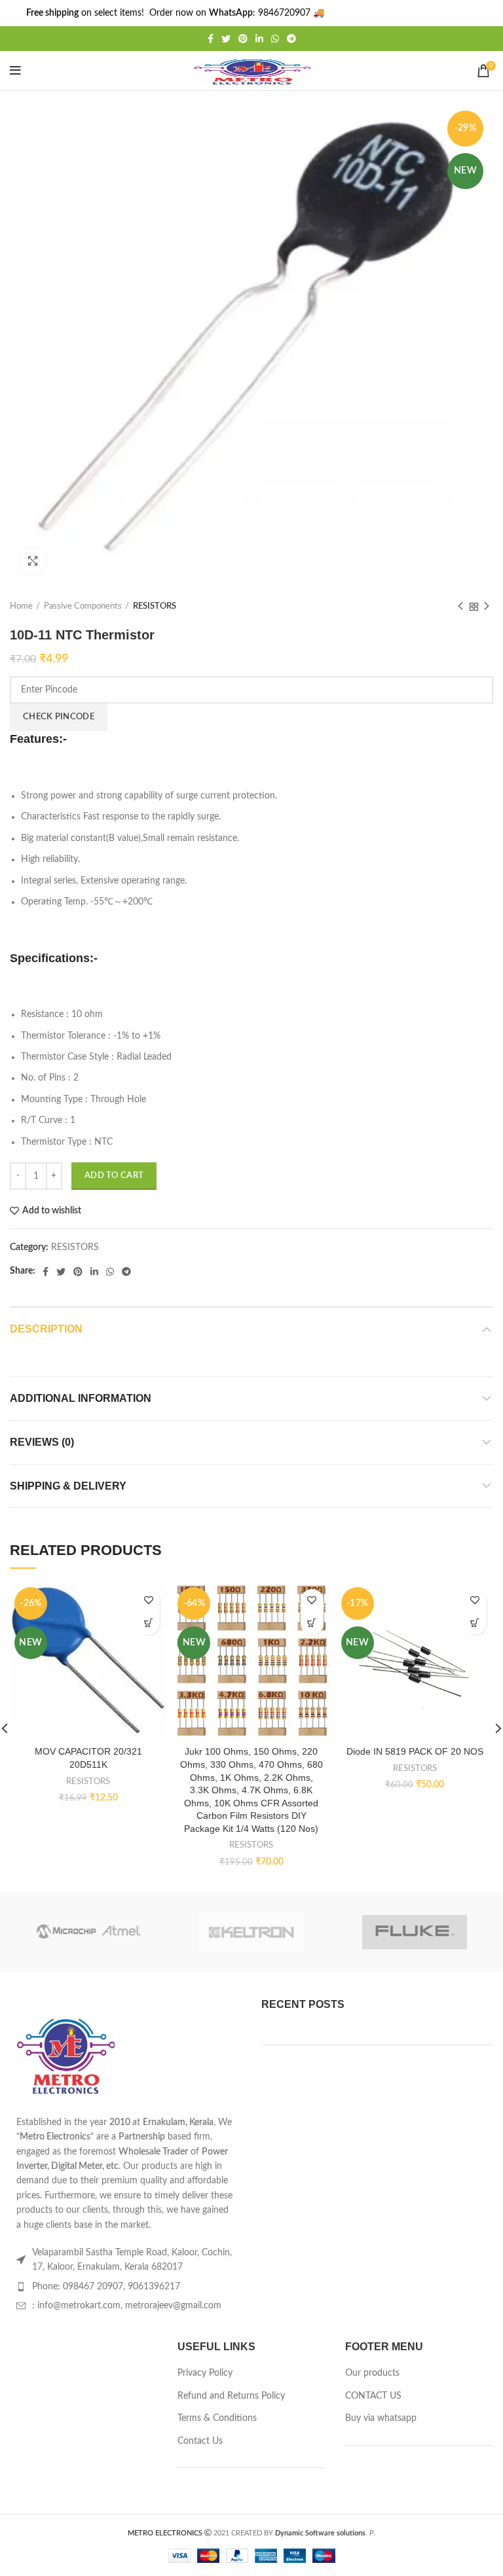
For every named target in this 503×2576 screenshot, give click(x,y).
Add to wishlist (52, 1211)
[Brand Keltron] (251, 1932)
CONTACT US (373, 2396)
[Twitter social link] (226, 39)
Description (46, 1329)
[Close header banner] (487, 13)
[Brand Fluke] (414, 1932)
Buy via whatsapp (381, 2418)
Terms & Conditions (217, 2418)
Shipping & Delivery (68, 1486)
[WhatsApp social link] (275, 39)
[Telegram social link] (291, 39)
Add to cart (114, 1176)
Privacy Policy (205, 2373)
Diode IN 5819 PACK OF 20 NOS (415, 1751)
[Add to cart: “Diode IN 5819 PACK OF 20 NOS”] (475, 1623)
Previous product (460, 607)
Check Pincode (59, 717)
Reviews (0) (42, 1442)
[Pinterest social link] (243, 39)
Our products (372, 2373)
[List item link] (126, 2287)
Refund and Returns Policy (231, 2396)
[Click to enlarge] (33, 561)
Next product (487, 607)
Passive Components (83, 606)
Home (21, 606)
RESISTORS (155, 606)
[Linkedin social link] (259, 39)
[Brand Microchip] (88, 1932)
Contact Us (200, 2441)
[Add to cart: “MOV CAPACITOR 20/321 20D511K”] (148, 1623)
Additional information (81, 1398)
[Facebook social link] (211, 39)
